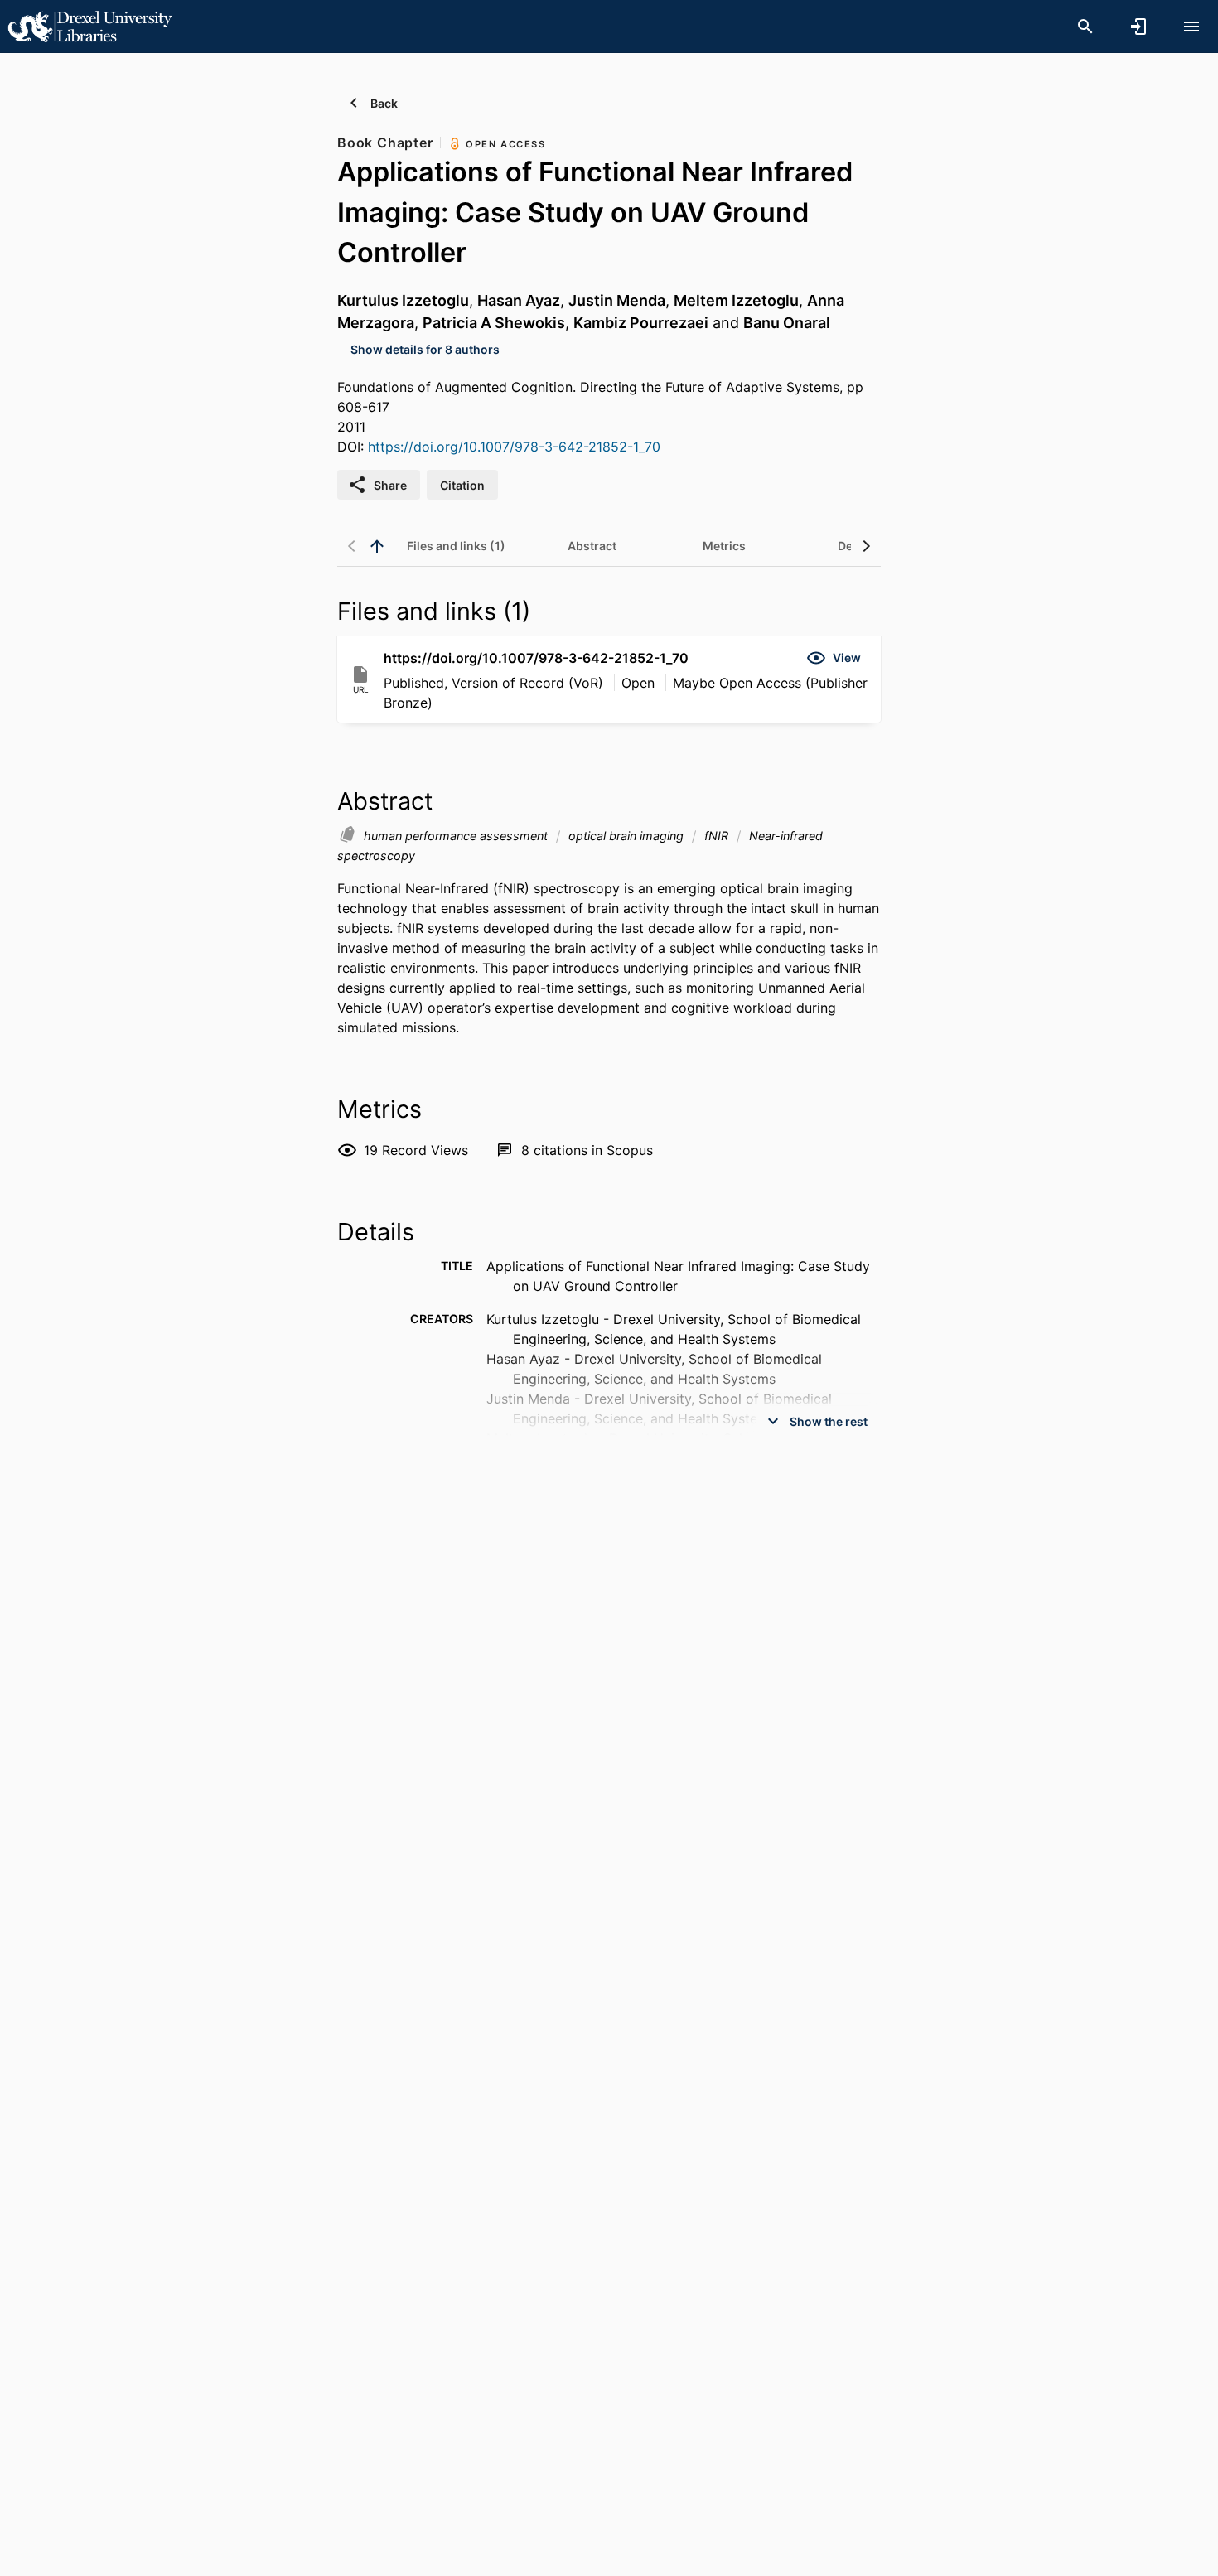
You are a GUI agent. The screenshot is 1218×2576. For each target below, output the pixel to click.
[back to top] (377, 546)
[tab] (456, 546)
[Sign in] (1138, 27)
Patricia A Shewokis (494, 323)
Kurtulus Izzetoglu (403, 300)
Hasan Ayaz (519, 300)
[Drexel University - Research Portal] (89, 26)
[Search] (1085, 27)
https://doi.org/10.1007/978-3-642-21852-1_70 (514, 447)
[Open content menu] (1191, 27)
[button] (834, 658)
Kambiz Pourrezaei (641, 323)
